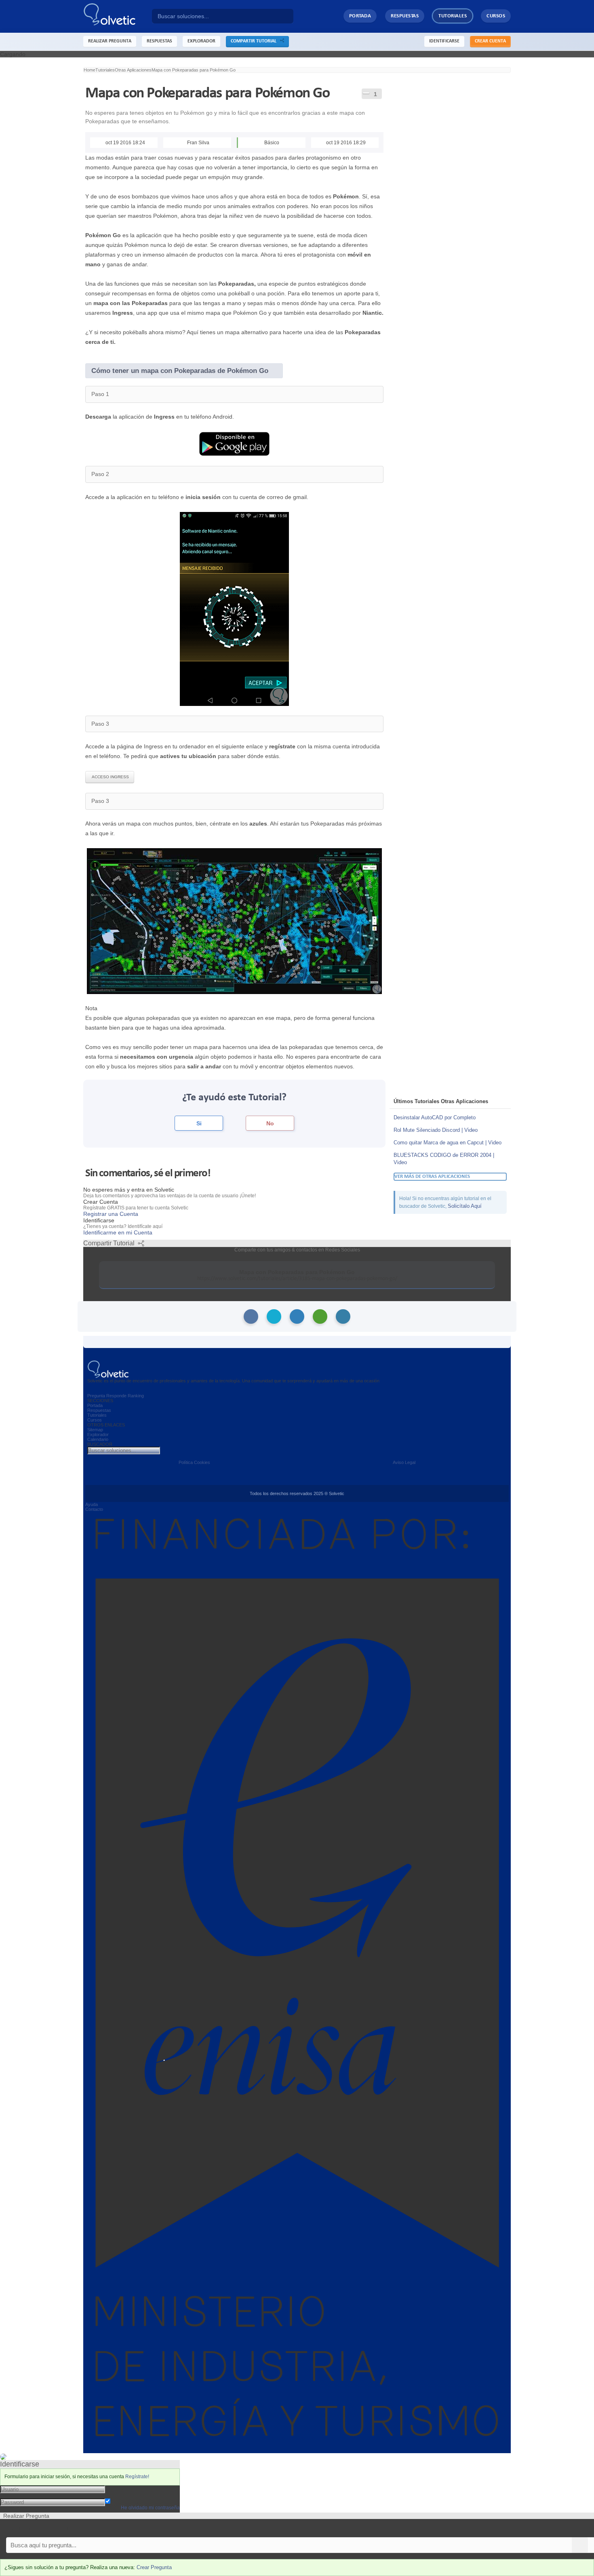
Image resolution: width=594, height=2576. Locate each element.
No (270, 1123)
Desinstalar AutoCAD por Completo (435, 1117)
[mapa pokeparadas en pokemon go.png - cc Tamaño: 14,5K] (234, 608)
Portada (360, 16)
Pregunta (96, 1396)
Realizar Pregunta (110, 41)
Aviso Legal (404, 1462)
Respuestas (405, 16)
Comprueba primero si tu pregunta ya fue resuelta (64, 2528)
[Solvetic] (118, 16)
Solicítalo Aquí (465, 1206)
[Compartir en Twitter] (274, 1316)
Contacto (94, 1509)
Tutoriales (453, 16)
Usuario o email (125, 2489)
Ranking (136, 1396)
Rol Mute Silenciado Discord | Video (436, 1130)
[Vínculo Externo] (234, 443)
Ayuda (92, 1504)
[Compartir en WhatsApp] (320, 1316)
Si (199, 1123)
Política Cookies (194, 1462)
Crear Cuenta (490, 41)
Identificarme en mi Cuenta (118, 1232)
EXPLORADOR (201, 41)
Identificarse (444, 41)
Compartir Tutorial (255, 41)
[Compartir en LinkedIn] (297, 1316)
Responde (116, 1396)
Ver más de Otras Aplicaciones (432, 1176)
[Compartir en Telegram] (343, 1316)
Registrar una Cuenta (111, 1214)
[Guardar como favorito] (366, 93)
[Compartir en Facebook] (251, 1316)
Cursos (496, 16)
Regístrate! (137, 2477)
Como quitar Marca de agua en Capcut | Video (448, 1143)
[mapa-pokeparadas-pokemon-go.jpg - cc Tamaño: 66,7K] (234, 920)
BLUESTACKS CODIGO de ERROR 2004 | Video (444, 1159)
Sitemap (95, 1430)
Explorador (98, 1434)
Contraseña (120, 2495)
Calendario (98, 1439)
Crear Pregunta (154, 2567)
